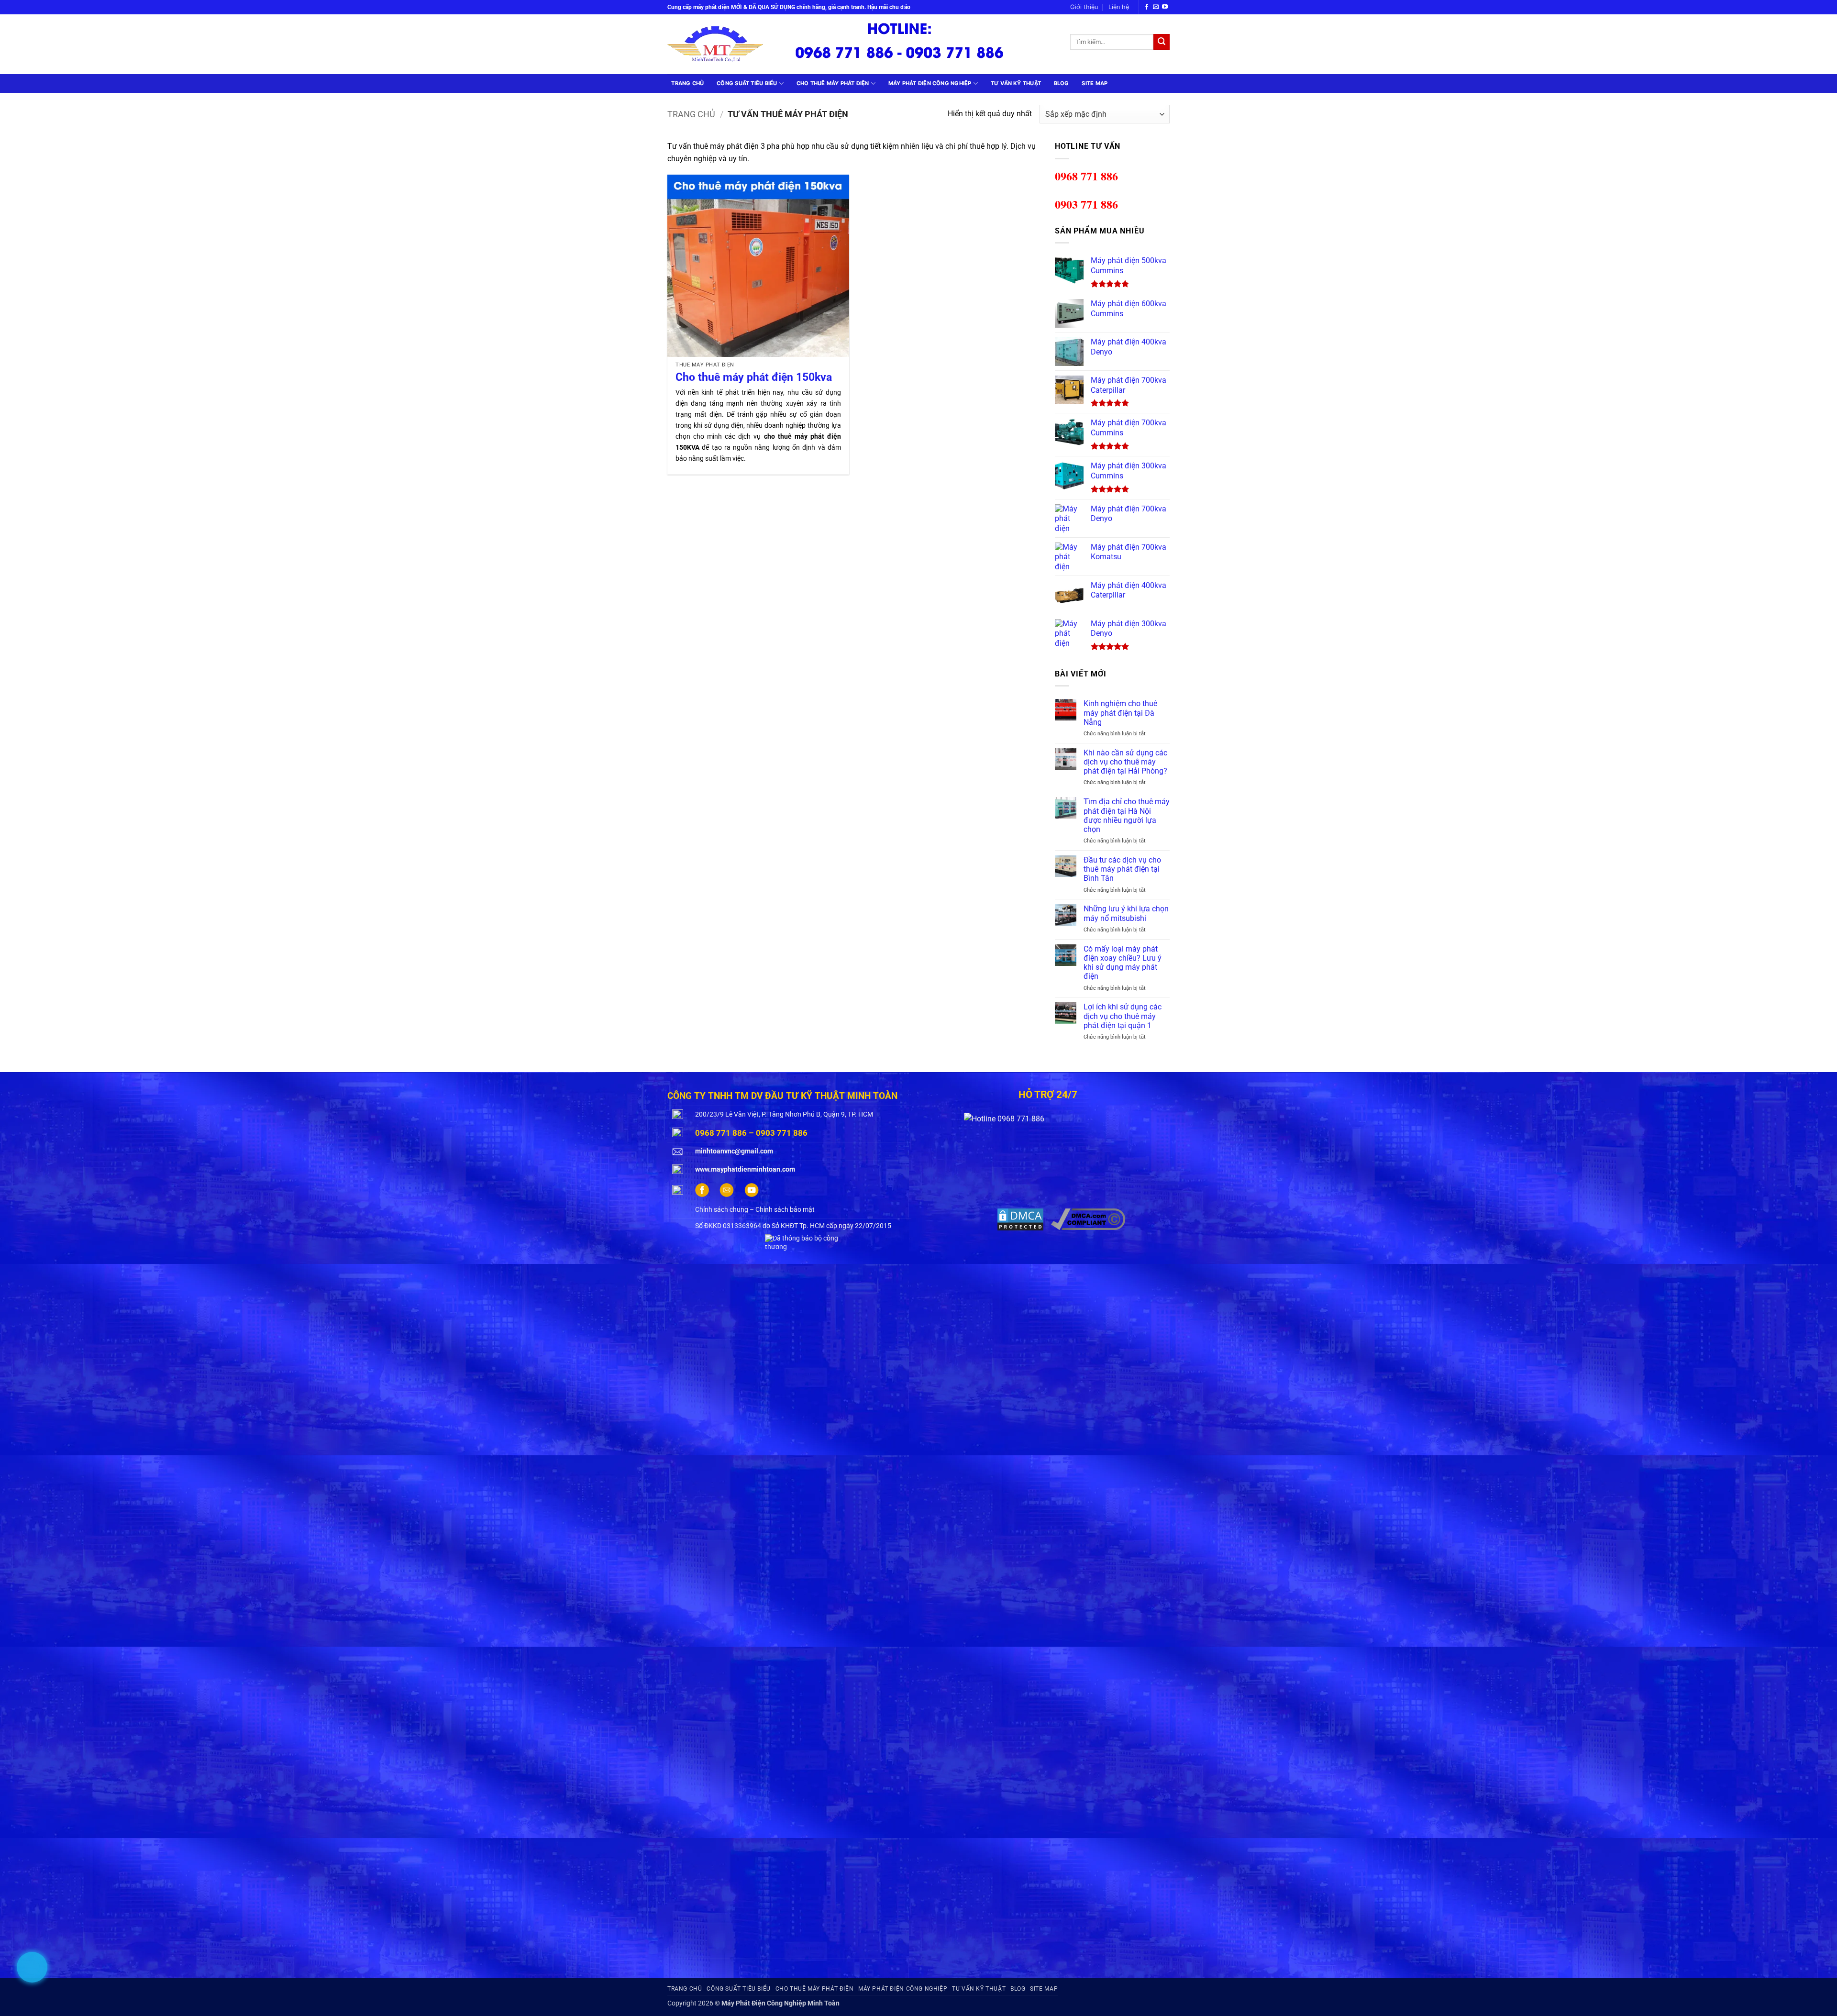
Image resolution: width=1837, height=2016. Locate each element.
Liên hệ (1119, 7)
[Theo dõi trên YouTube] (1165, 7)
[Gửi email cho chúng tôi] (1156, 7)
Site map (1095, 83)
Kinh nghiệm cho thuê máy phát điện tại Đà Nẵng (1120, 713)
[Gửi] (1162, 42)
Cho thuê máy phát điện (833, 83)
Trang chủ (687, 83)
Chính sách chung (722, 1210)
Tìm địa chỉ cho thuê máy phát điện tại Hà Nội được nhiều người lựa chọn (1127, 815)
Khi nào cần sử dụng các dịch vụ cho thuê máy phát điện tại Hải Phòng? (1125, 762)
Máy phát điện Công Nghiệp (930, 83)
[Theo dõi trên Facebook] (1147, 7)
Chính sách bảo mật (785, 1210)
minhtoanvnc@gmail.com (734, 1151)
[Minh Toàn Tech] (722, 44)
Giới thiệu (1084, 7)
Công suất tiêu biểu (747, 83)
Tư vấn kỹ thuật (1016, 83)
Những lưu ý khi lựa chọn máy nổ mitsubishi (1126, 913)
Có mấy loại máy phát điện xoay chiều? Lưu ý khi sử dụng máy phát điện (1123, 963)
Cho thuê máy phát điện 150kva (754, 377)
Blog (1062, 83)
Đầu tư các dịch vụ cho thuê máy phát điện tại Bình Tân (1122, 869)
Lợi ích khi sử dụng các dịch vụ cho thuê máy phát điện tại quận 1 (1123, 1016)
